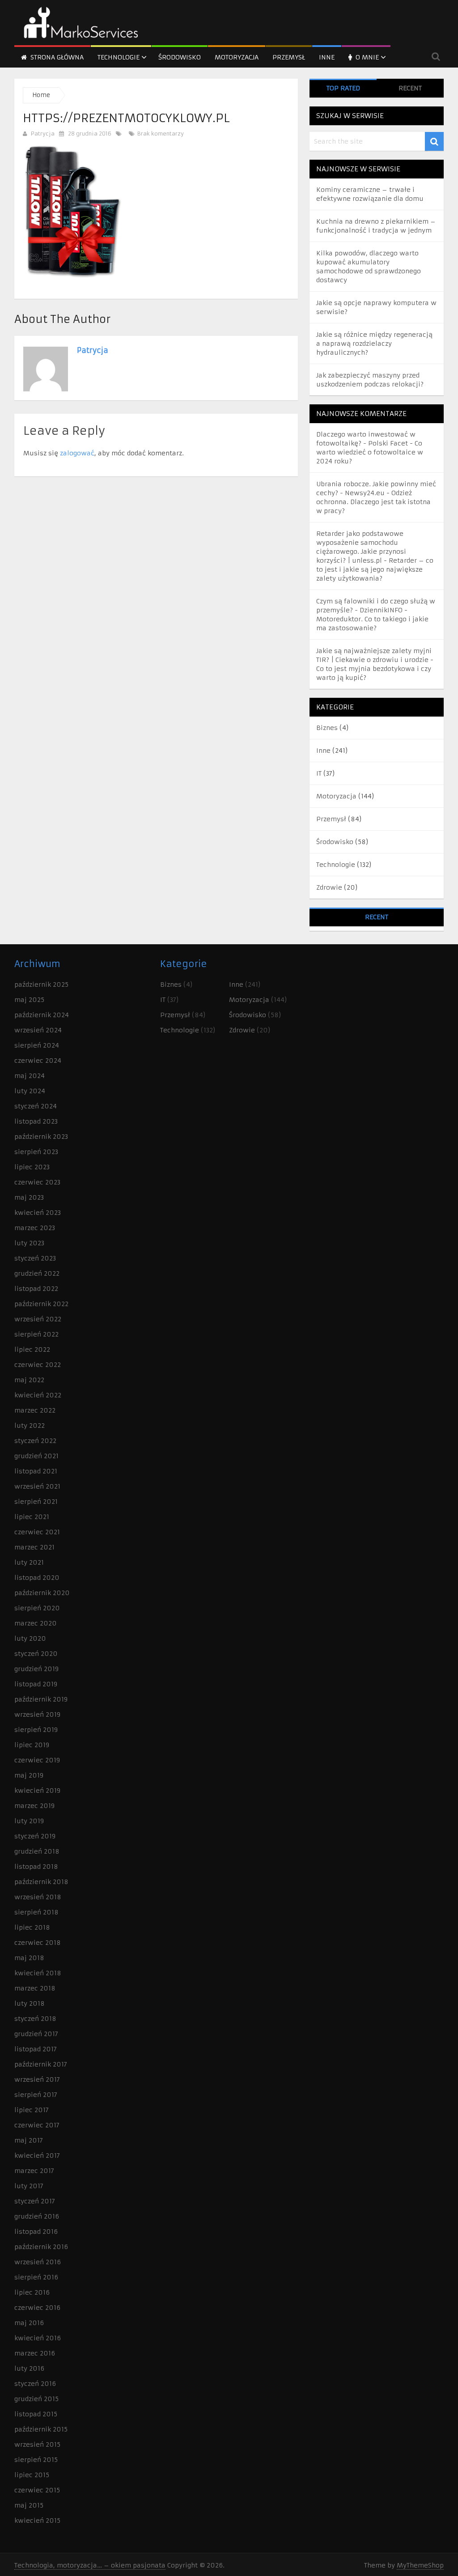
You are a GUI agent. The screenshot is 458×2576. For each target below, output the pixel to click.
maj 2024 (30, 1076)
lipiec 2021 (32, 1517)
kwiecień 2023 (38, 1213)
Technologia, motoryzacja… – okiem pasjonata (90, 2565)
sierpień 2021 (36, 1502)
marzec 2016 (35, 2353)
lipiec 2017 (32, 2110)
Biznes (327, 728)
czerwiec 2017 (37, 2125)
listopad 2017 (36, 2049)
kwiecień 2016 (38, 2338)
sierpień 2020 (37, 1608)
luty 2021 (29, 1562)
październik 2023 (41, 1137)
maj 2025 (29, 1000)
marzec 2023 (35, 1228)
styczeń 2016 (35, 2384)
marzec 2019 (34, 1806)
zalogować (77, 453)
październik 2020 (42, 1593)
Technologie (119, 57)
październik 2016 (41, 2247)
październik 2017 (41, 2064)
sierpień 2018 (36, 1912)
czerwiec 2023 (37, 1182)
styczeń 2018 (35, 2019)
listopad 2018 (36, 1867)
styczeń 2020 (36, 1654)
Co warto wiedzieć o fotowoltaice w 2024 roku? (370, 452)
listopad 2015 (36, 2414)
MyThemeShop (420, 2565)
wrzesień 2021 (37, 1486)
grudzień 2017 (36, 2034)
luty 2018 (30, 2003)
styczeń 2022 (35, 1441)
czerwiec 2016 (37, 2308)
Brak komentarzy (160, 134)
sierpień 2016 (36, 2277)
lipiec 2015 (32, 2475)
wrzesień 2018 (38, 1897)
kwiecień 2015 (37, 2521)
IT (319, 773)
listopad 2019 (36, 1684)
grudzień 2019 (36, 1669)
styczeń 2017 (35, 2201)
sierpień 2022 (36, 1334)
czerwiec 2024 (38, 1061)
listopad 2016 (36, 2232)
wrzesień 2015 (37, 2444)
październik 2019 (41, 1699)
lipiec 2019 (32, 1745)
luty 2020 (30, 1638)
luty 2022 (30, 1426)
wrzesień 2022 (38, 1319)
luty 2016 (29, 2368)
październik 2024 (42, 1015)
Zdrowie (329, 887)
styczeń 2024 (36, 1106)
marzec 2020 (36, 1623)
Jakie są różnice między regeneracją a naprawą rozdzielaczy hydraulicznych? (374, 344)
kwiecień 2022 (38, 1395)
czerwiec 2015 (37, 2490)
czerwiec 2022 (38, 1365)
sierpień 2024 (37, 1045)
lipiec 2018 (32, 1927)
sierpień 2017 (36, 2095)
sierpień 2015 (36, 2460)
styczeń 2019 (35, 1836)
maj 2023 (29, 1197)
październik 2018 (41, 1882)
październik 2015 (41, 2429)
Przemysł (289, 57)
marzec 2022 (35, 1410)
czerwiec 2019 (37, 1760)
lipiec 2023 (32, 1167)
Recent (410, 88)
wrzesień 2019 (37, 1715)
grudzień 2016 (37, 2216)
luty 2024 (30, 1091)
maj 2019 (29, 1775)
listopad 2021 (36, 1471)
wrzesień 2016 (38, 2262)
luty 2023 (29, 1243)
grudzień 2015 (36, 2399)
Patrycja (43, 134)
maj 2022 (29, 1380)
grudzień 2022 (37, 1273)
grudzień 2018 (37, 1851)
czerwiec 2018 (38, 1943)
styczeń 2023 (35, 1258)
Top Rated (343, 88)
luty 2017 (29, 2186)
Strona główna (56, 57)
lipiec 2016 (32, 2292)
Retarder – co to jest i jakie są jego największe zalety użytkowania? (375, 569)
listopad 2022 (36, 1289)
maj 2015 (29, 2505)
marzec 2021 (34, 1547)
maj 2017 (29, 2140)
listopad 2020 (37, 1578)
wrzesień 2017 (37, 2079)
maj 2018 (29, 1958)
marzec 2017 (34, 2171)
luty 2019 (29, 1821)
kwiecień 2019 (37, 1791)
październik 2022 (41, 1304)
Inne (327, 57)
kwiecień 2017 (37, 2156)
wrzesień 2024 (38, 1030)
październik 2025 (41, 985)
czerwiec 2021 (37, 1532)
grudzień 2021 (36, 1456)
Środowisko (180, 57)
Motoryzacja (237, 57)
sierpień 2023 (36, 1152)
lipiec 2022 (32, 1350)
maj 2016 (29, 2323)
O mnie (366, 57)
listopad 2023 (36, 1121)
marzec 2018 (35, 1988)
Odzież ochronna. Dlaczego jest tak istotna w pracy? (373, 502)
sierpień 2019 (36, 1730)
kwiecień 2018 (38, 1973)
